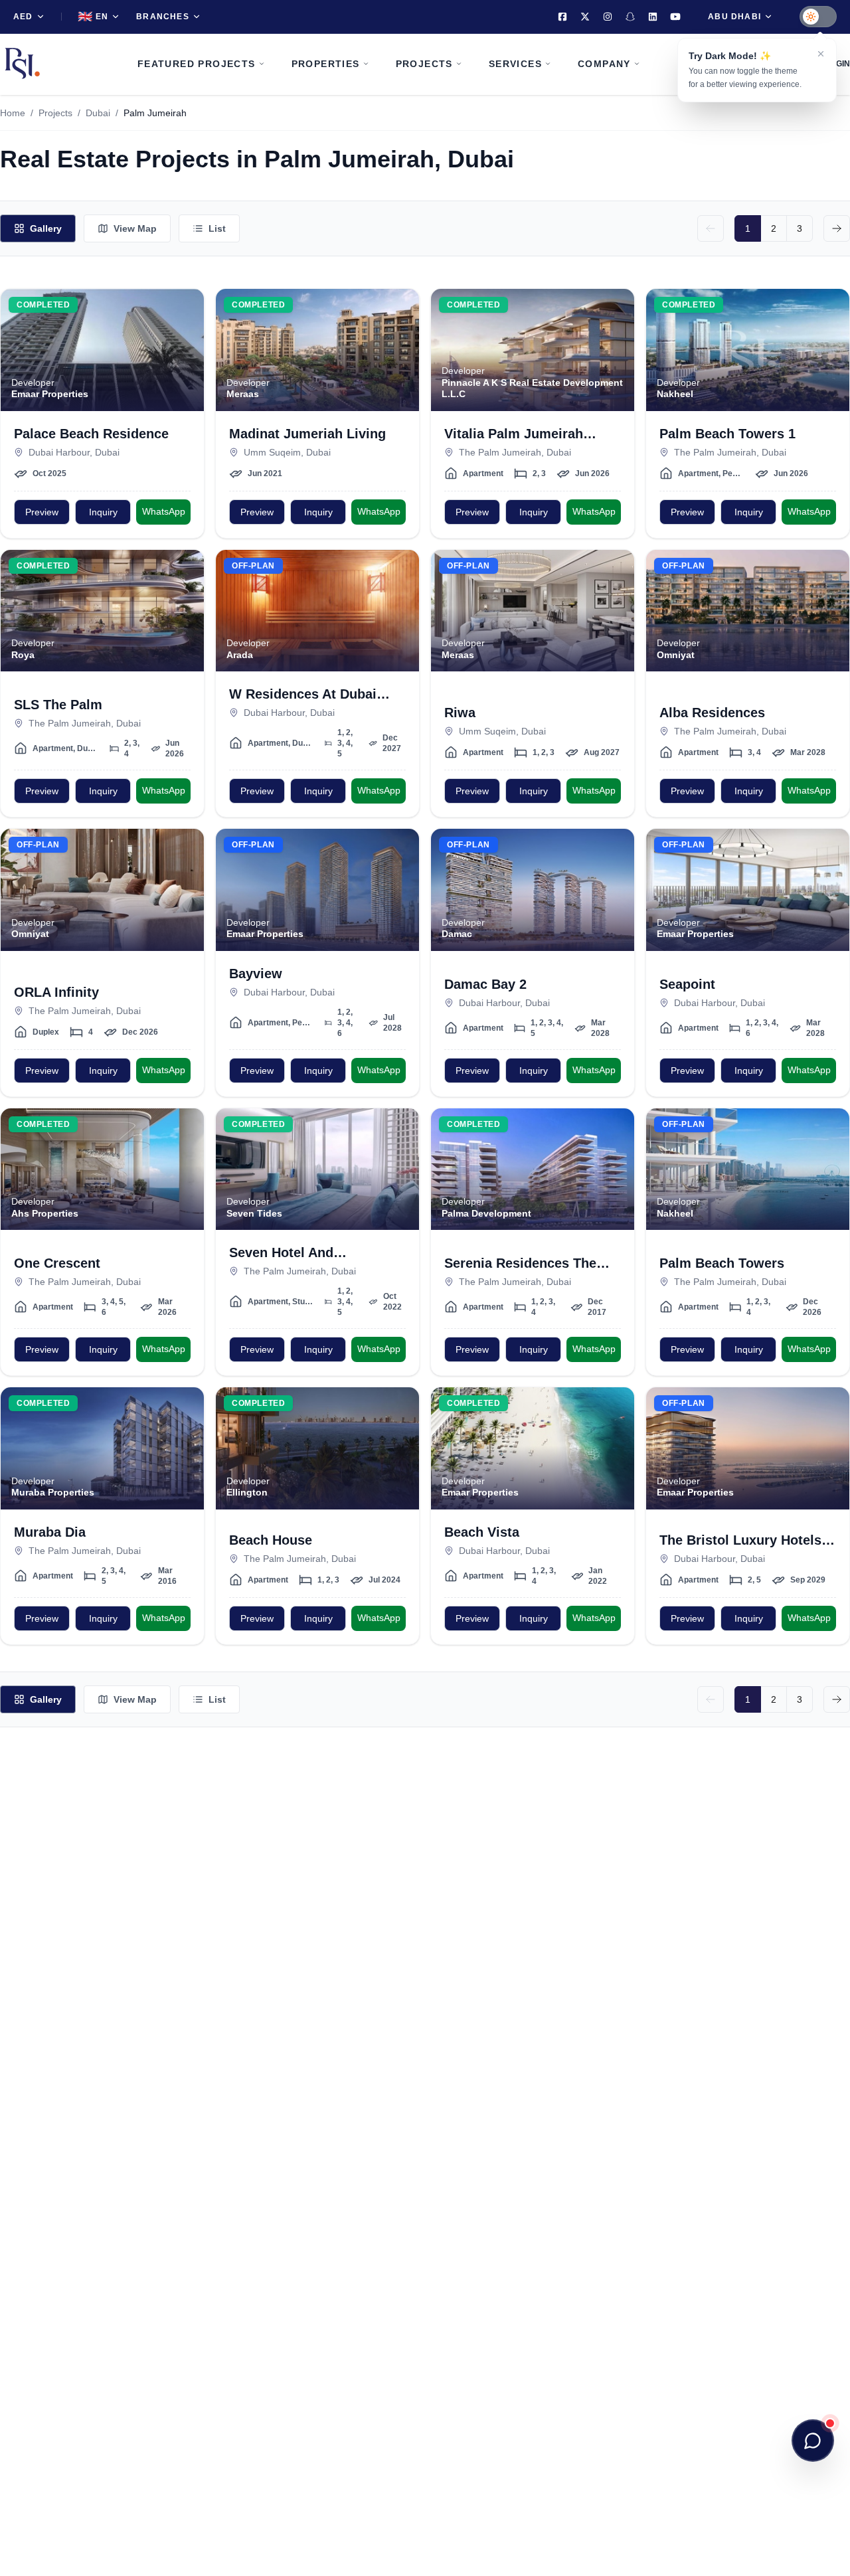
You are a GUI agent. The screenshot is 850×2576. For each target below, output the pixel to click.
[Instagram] (608, 17)
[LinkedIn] (653, 17)
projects (424, 64)
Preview (42, 512)
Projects (55, 113)
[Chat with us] (813, 2441)
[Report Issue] (186, 360)
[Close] (821, 54)
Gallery (46, 228)
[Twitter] (585, 17)
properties (326, 64)
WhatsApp (164, 511)
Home (13, 113)
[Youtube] (675, 17)
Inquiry (103, 512)
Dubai (98, 113)
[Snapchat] (630, 17)
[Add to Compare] (186, 333)
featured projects (197, 64)
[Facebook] (562, 17)
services (515, 64)
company (604, 64)
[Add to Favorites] (186, 307)
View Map (135, 228)
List (217, 228)
